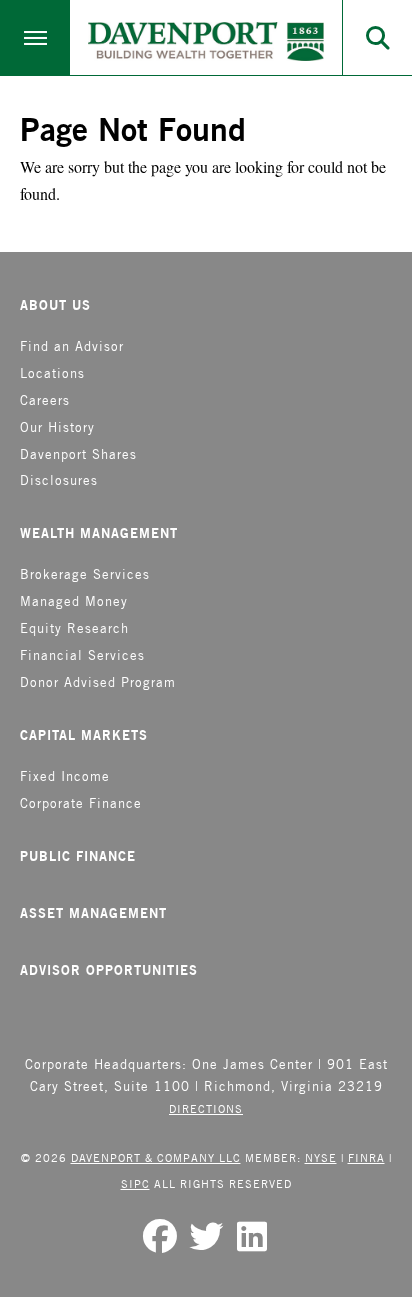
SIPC (135, 1183)
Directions (206, 1108)
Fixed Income (65, 776)
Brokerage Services (85, 574)
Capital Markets (84, 735)
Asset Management (93, 913)
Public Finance (78, 856)
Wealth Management (99, 533)
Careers (45, 400)
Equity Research (74, 628)
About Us (55, 305)
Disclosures (59, 480)
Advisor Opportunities (109, 970)
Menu (35, 37)
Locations (52, 373)
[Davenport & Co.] (206, 41)
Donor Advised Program (98, 682)
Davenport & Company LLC (156, 1157)
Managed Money (74, 601)
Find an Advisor (72, 346)
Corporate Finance (81, 803)
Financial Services (82, 655)
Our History (57, 427)
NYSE (321, 1157)
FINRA (366, 1157)
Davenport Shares (78, 454)
